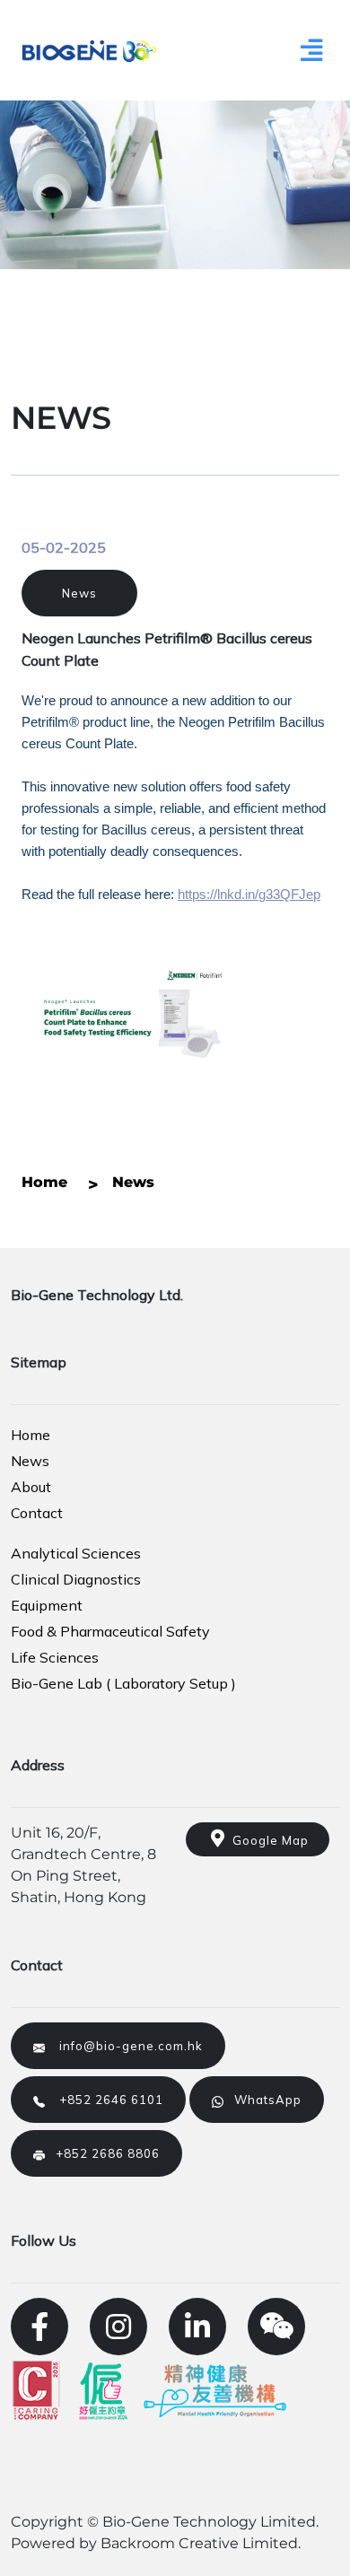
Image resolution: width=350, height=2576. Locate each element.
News (79, 593)
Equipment (47, 1605)
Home (31, 1435)
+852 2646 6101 (104, 2100)
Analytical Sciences (76, 1553)
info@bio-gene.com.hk (124, 2046)
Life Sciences (55, 1657)
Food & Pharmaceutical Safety (110, 1631)
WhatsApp (262, 2100)
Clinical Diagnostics (76, 1579)
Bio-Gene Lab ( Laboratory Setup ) (123, 1683)
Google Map (267, 1840)
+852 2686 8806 (102, 2153)
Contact (37, 1513)
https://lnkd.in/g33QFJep (249, 895)
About (31, 1487)
